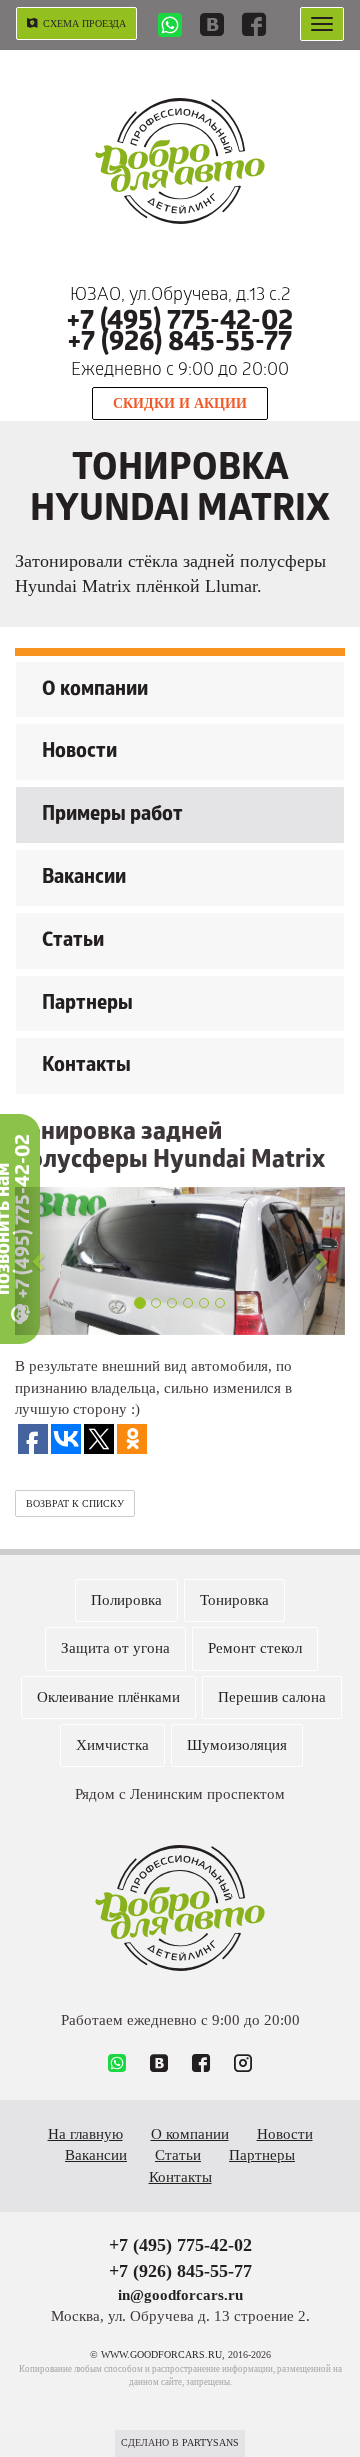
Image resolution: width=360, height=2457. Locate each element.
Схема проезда (84, 23)
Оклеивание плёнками (108, 1697)
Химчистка (112, 1745)
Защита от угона (115, 1648)
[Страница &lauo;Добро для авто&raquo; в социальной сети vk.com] (212, 27)
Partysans (210, 2442)
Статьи (73, 942)
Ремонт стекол (255, 1648)
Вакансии (84, 879)
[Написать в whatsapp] (170, 28)
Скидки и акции (180, 403)
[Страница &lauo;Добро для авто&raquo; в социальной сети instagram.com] (243, 2065)
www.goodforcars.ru (180, 1908)
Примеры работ (112, 816)
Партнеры (87, 1005)
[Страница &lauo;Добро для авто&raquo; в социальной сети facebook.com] (254, 27)
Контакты (86, 1067)
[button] (40, 1261)
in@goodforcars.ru (180, 2295)
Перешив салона (272, 1697)
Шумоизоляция (237, 1745)
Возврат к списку (75, 1503)
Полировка (126, 1600)
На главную (85, 2134)
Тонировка (234, 1600)
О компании (95, 691)
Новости (79, 753)
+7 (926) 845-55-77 (180, 344)
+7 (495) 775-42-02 (180, 323)
